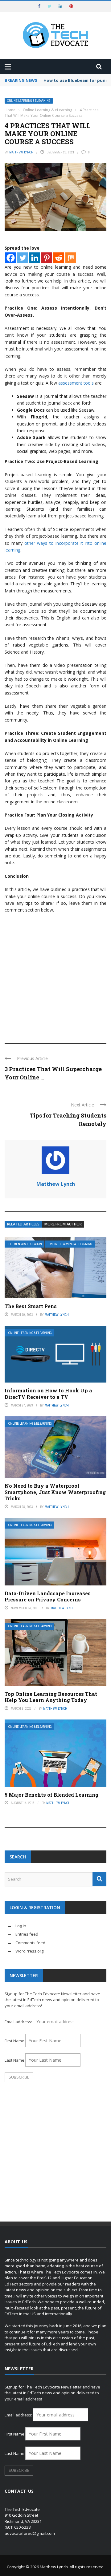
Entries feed (27, 1934)
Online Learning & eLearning (29, 101)
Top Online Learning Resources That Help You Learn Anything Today (51, 1697)
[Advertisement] (55, 975)
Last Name (14, 2060)
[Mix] (71, 258)
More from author (63, 1224)
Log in (21, 1926)
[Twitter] (23, 258)
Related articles (23, 1224)
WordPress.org (29, 1951)
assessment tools (76, 383)
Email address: (19, 2022)
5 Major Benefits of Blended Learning (51, 1795)
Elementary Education (25, 1244)
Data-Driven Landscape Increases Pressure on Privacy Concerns (48, 1597)
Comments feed (30, 1943)
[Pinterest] (47, 258)
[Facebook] (11, 258)
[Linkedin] (35, 258)
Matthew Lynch (21, 152)
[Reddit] (59, 258)
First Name (14, 2041)
